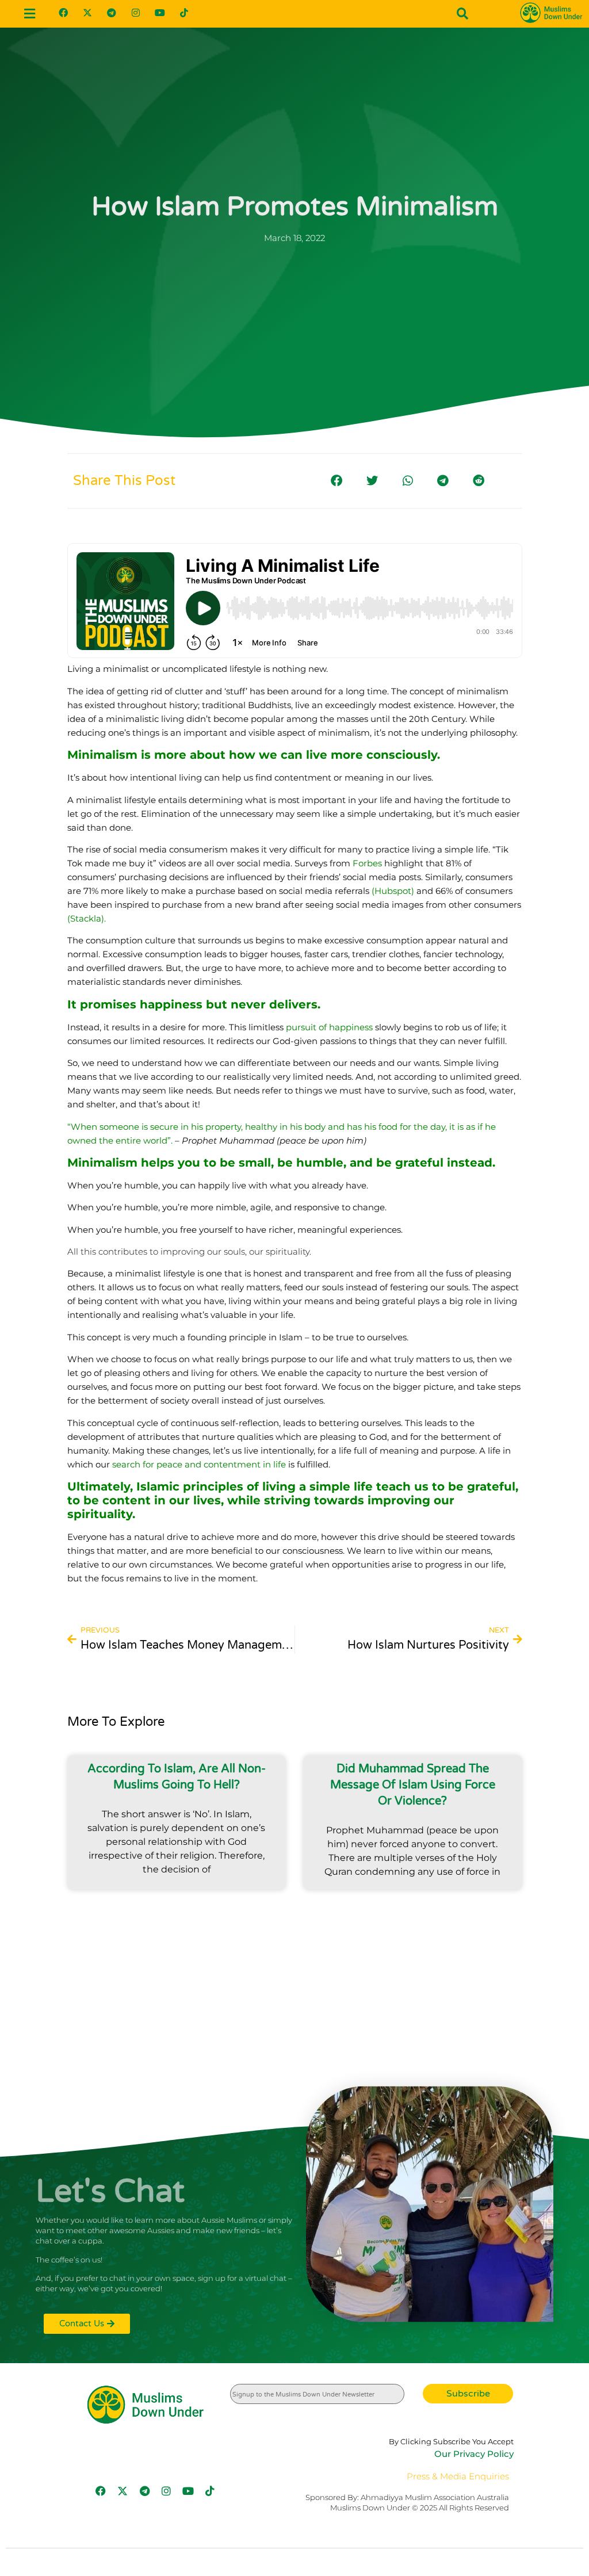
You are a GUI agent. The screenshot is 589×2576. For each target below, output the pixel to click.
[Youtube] (160, 13)
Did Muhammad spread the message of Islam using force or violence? (413, 1785)
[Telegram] (112, 13)
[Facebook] (63, 13)
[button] (29, 14)
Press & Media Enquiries (458, 2476)
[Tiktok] (184, 13)
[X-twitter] (87, 13)
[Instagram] (136, 13)
